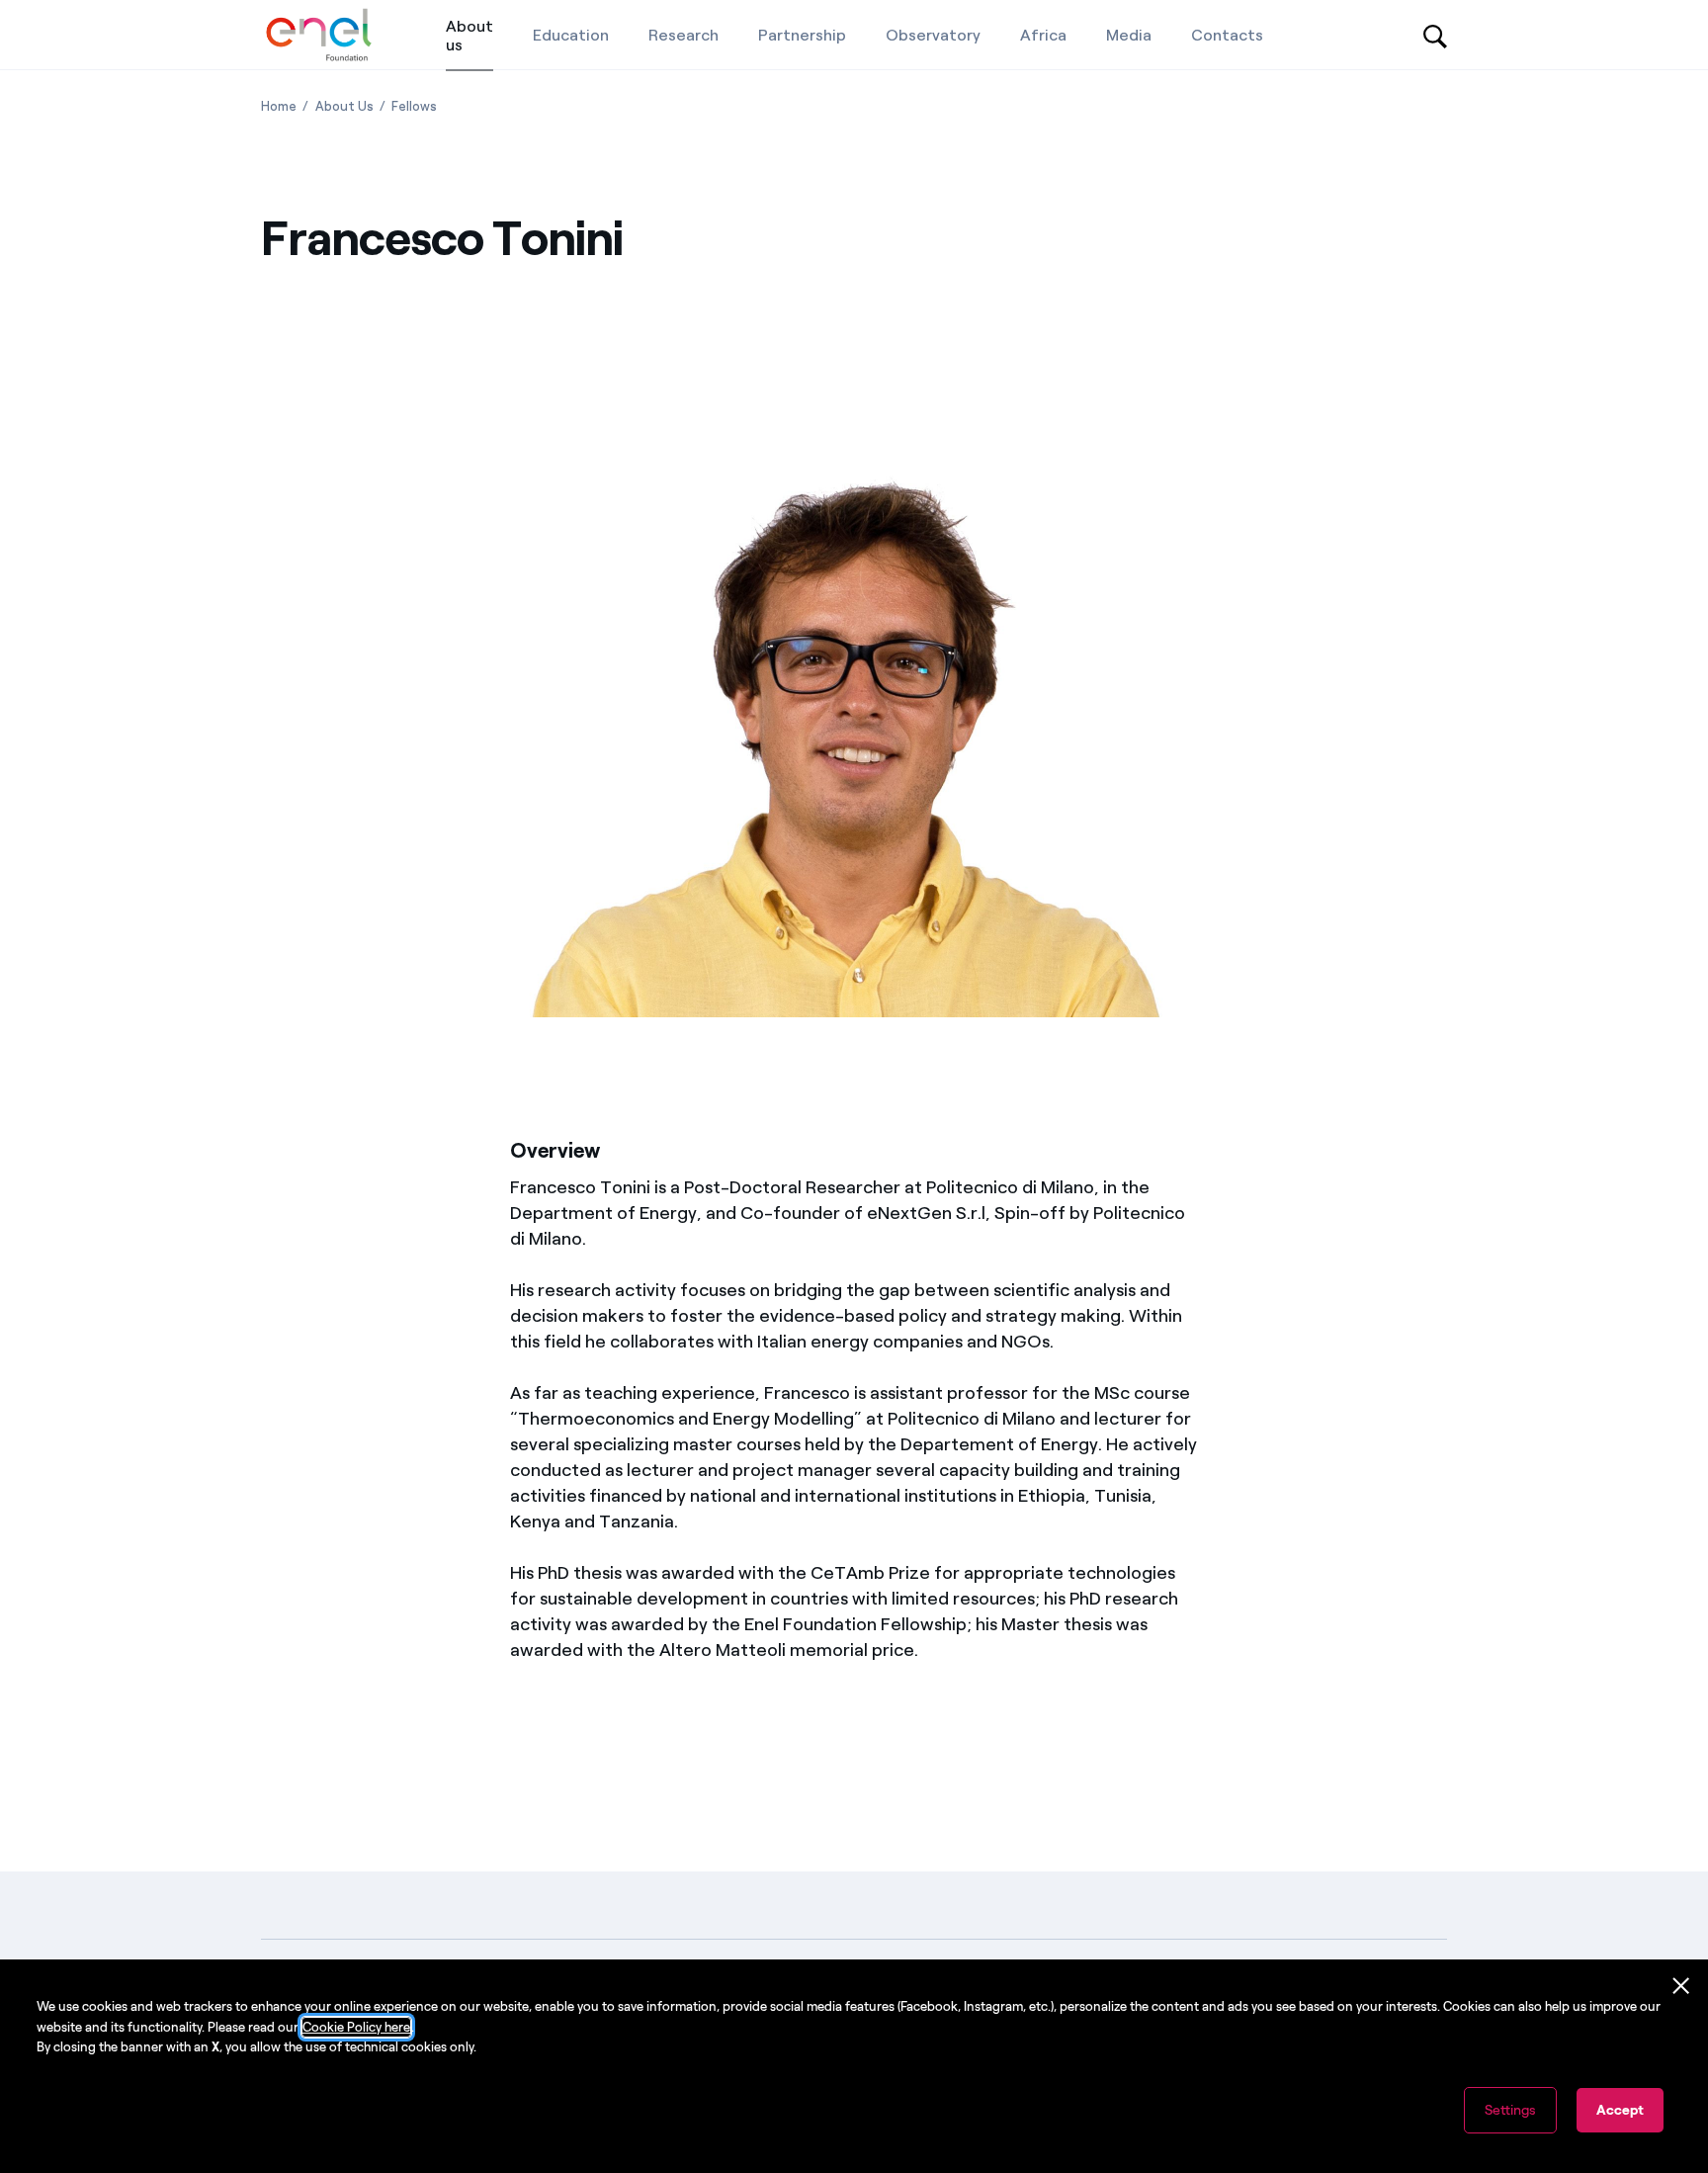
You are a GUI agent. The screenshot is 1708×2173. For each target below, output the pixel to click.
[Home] (319, 35)
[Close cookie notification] (1681, 1986)
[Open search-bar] (1435, 35)
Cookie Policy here (356, 2027)
